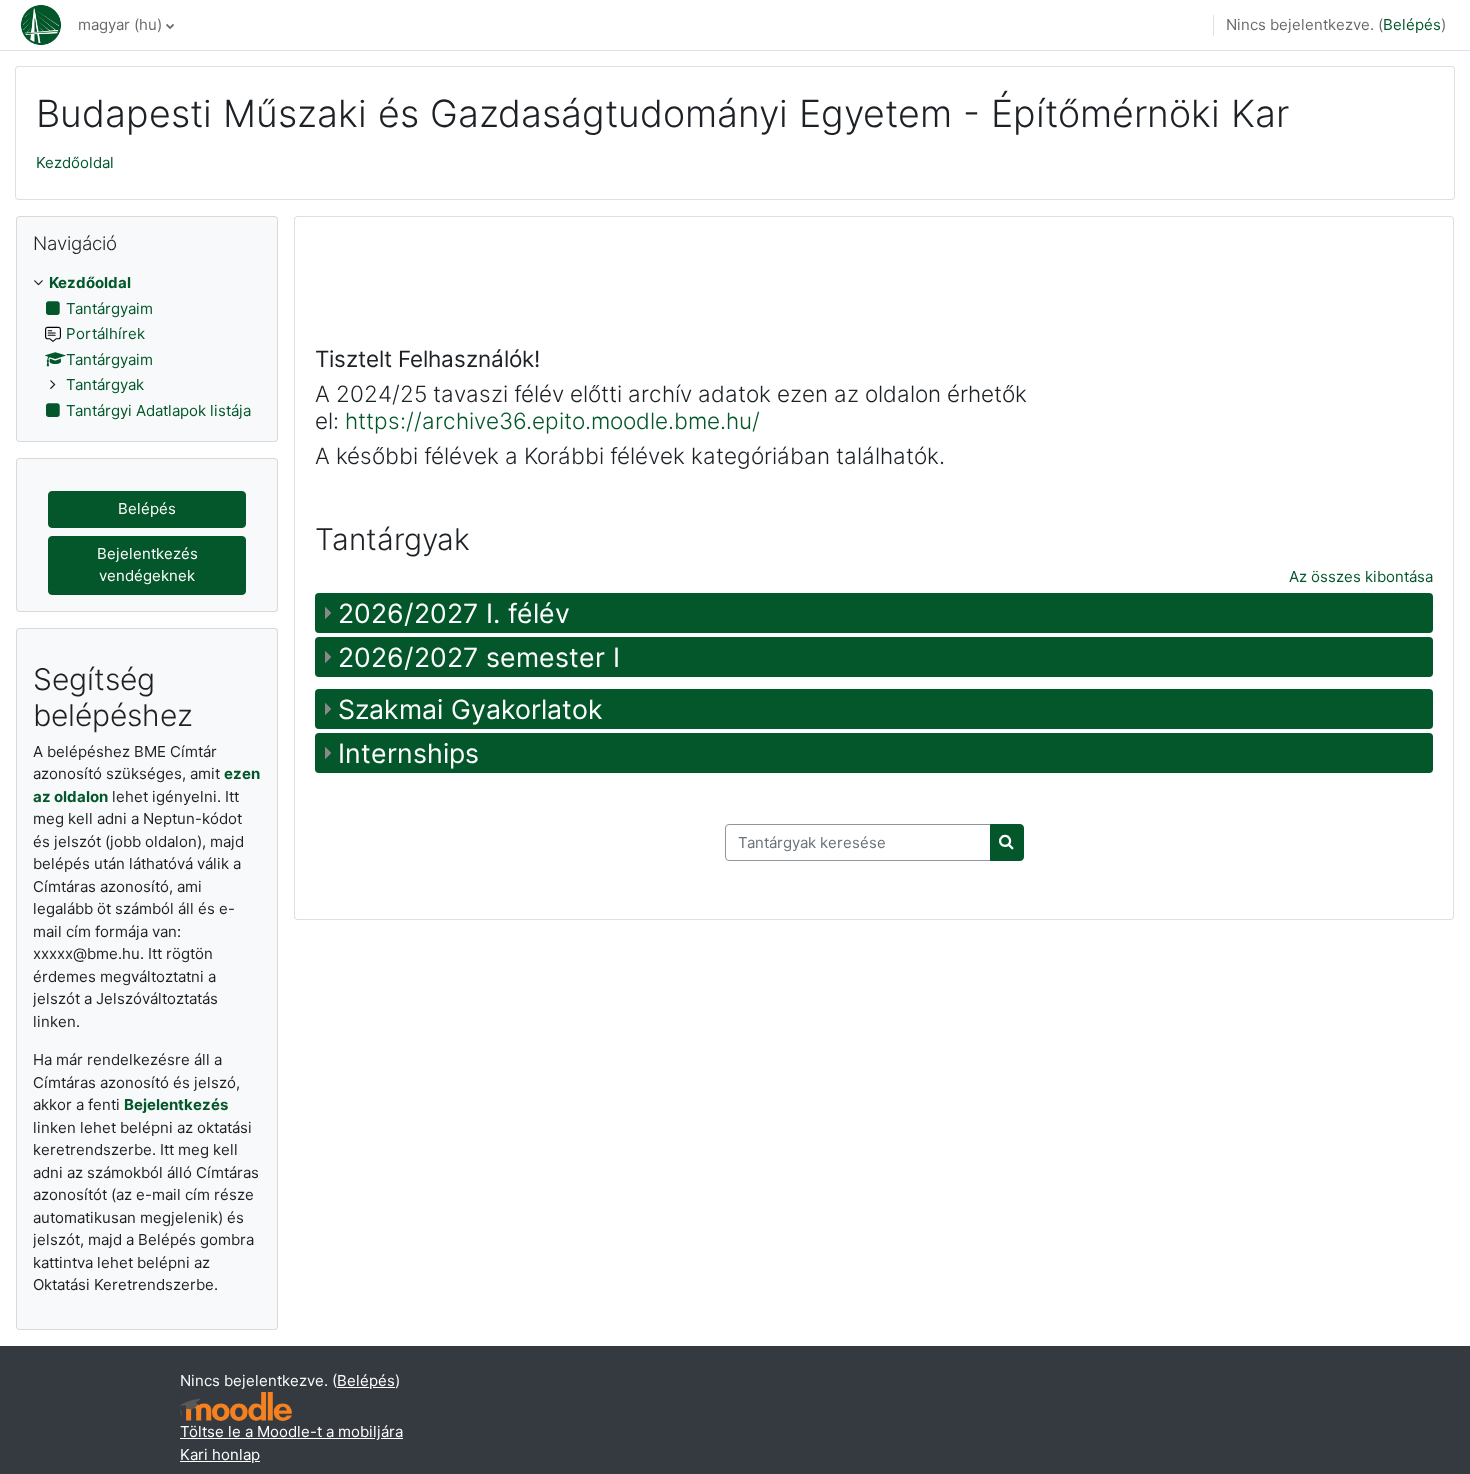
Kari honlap (220, 1454)
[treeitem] (147, 347)
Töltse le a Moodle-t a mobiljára (291, 1431)
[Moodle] (236, 1406)
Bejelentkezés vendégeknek (147, 565)
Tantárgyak (105, 384)
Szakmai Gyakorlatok (470, 709)
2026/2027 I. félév (454, 613)
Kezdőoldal (75, 162)
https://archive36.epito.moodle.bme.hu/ (552, 420)
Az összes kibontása (1361, 576)
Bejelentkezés (176, 1104)
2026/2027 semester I (479, 657)
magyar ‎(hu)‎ (120, 24)
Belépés (1412, 24)
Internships (408, 753)
